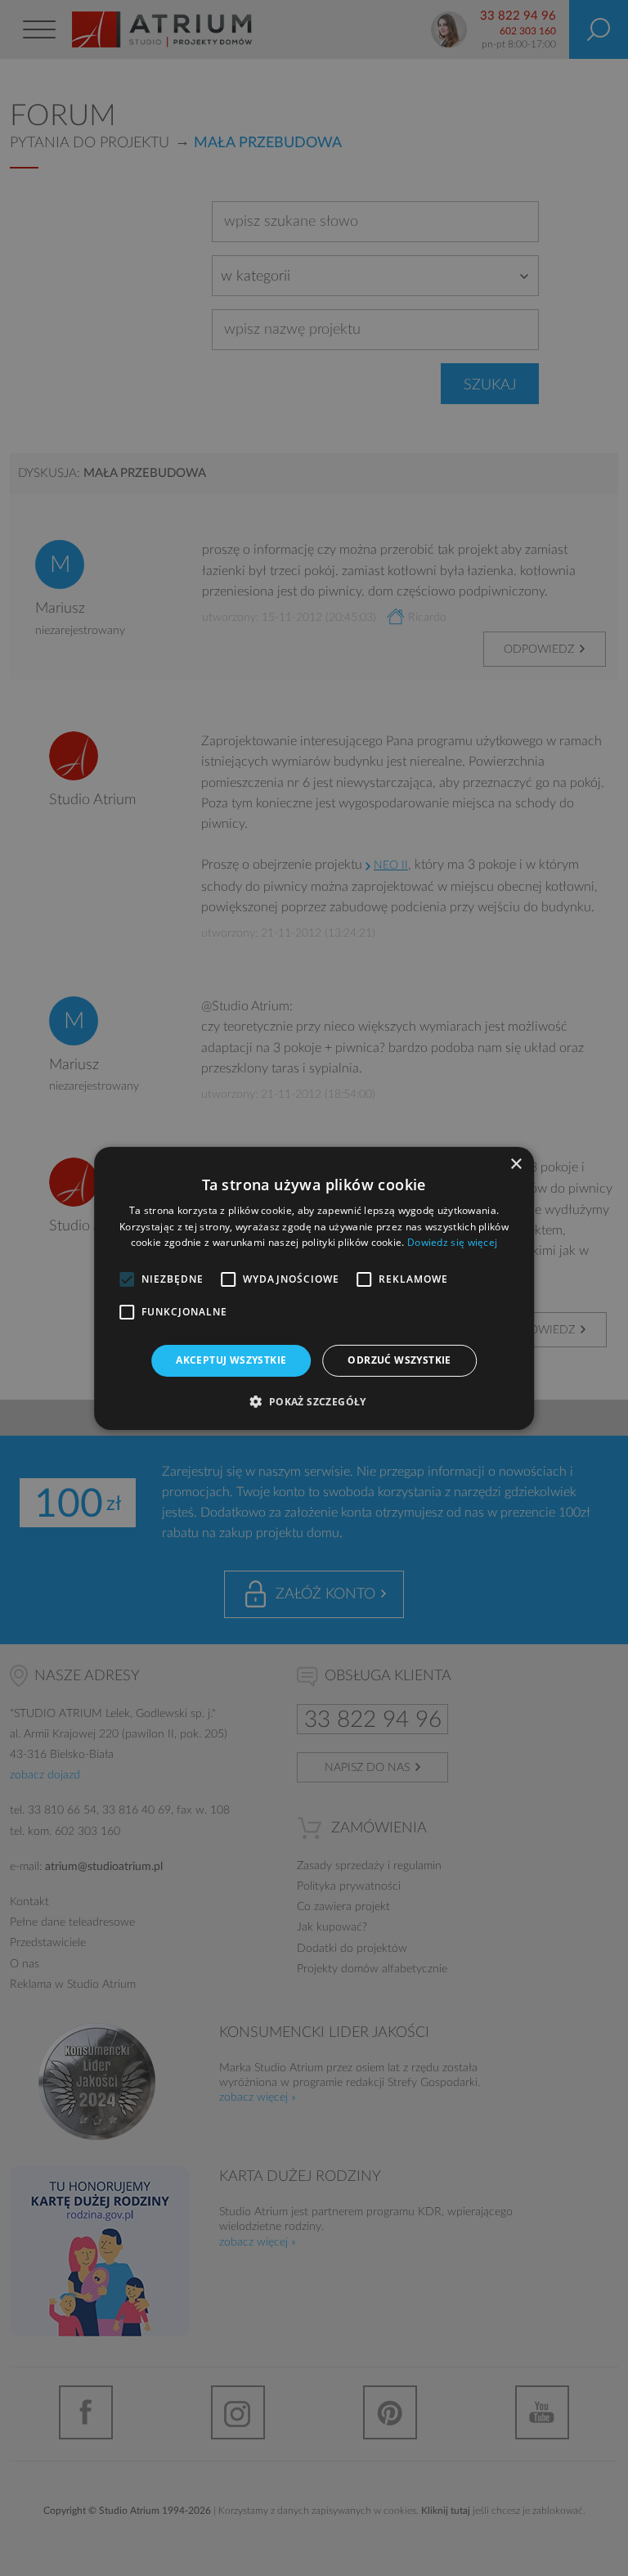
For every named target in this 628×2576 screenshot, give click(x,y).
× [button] (516, 1164)
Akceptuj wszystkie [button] (231, 1360)
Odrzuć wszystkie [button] (399, 1360)
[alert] (314, 1288)
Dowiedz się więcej (452, 1242)
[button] (314, 1401)
